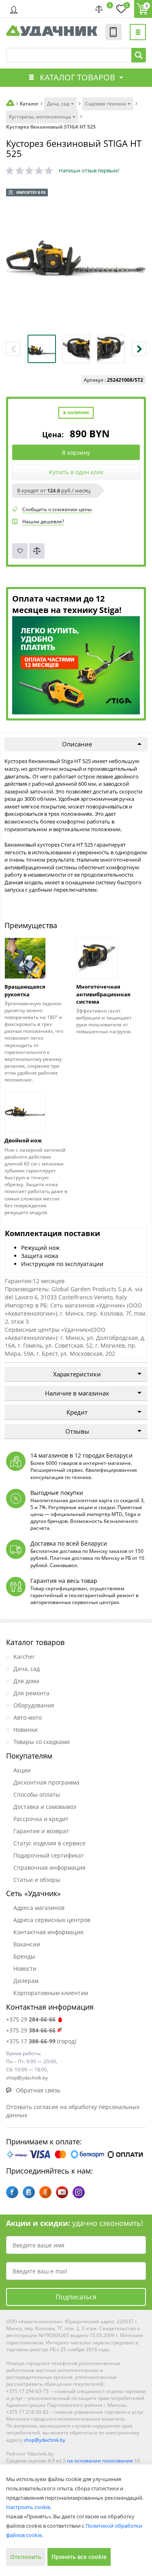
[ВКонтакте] (29, 2192)
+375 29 (31, 2019)
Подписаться (76, 2297)
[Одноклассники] (45, 2192)
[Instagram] (79, 2192)
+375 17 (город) (41, 2041)
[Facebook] (12, 2192)
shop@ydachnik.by (44, 2440)
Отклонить (26, 2557)
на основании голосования (100, 2461)
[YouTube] (62, 2192)
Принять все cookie (79, 2557)
